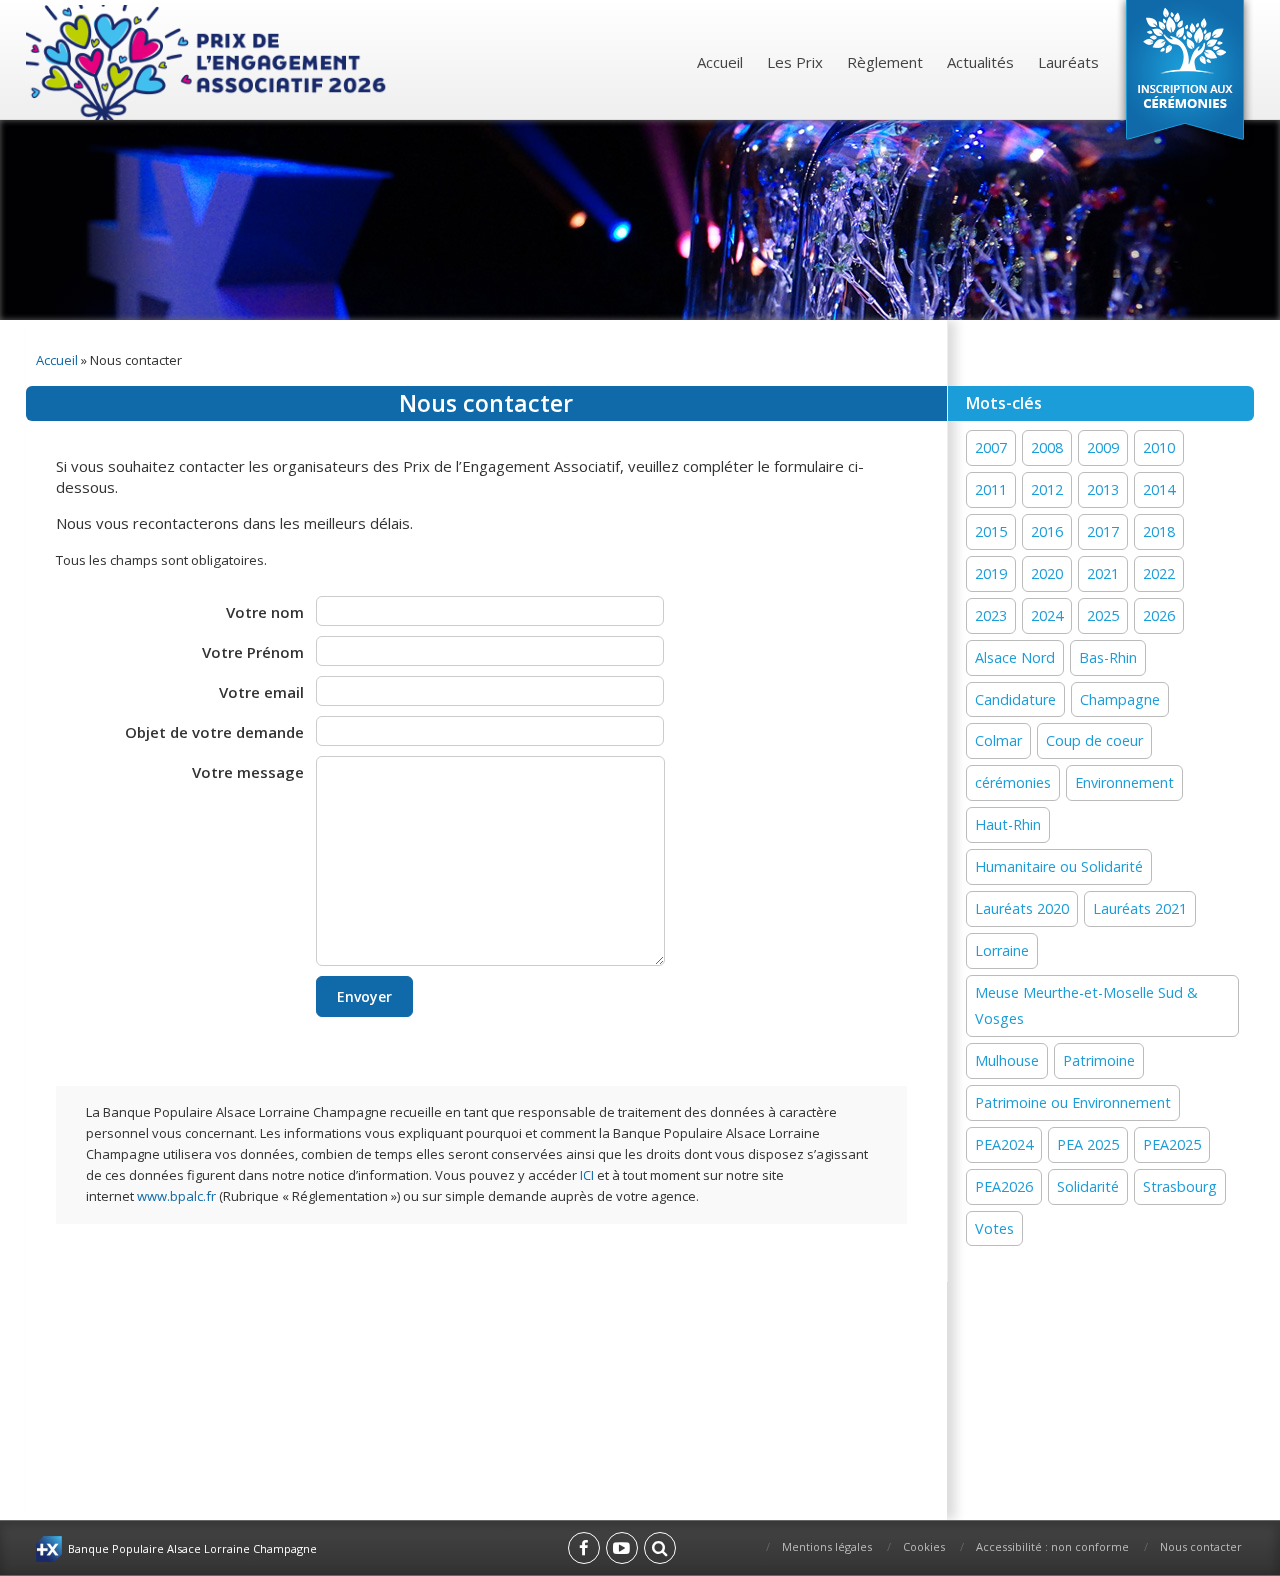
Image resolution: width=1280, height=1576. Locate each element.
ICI (587, 1175)
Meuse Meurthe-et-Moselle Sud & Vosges (1086, 1005)
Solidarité (1088, 1186)
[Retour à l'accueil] (208, 62)
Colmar (998, 740)
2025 (1103, 615)
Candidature (1015, 699)
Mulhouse (1007, 1060)
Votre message (248, 772)
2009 (1103, 447)
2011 (991, 489)
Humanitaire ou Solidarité (1059, 866)
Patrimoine (1099, 1060)
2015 (991, 531)
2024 (1047, 615)
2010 (1159, 447)
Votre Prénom (253, 652)
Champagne (1120, 699)
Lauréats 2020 (1022, 908)
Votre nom (265, 612)
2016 (1047, 531)
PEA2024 (1004, 1144)
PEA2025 (1172, 1144)
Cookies (924, 1546)
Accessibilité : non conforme (1052, 1546)
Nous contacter (1201, 1546)
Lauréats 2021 (1140, 908)
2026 (1159, 615)
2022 (1159, 573)
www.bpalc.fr (176, 1196)
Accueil (720, 62)
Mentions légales (827, 1546)
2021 (1103, 573)
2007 (991, 447)
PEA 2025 (1088, 1144)
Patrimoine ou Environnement (1073, 1102)
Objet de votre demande (214, 732)
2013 (1103, 489)
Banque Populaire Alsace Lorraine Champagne (192, 1548)
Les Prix (795, 62)
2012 (1047, 489)
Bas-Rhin (1108, 657)
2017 (1103, 531)
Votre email (261, 692)
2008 (1047, 447)
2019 (991, 573)
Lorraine (1002, 950)
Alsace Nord (1015, 657)
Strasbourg (1180, 1186)
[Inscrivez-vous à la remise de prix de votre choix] (1185, 74)
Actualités (980, 62)
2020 (1047, 573)
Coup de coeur (1094, 740)
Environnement (1124, 782)
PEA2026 (1004, 1186)
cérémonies (1013, 782)
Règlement (885, 62)
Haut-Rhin (1008, 824)
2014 (1159, 489)
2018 (1159, 531)
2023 (991, 615)
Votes (994, 1228)
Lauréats (1068, 62)
